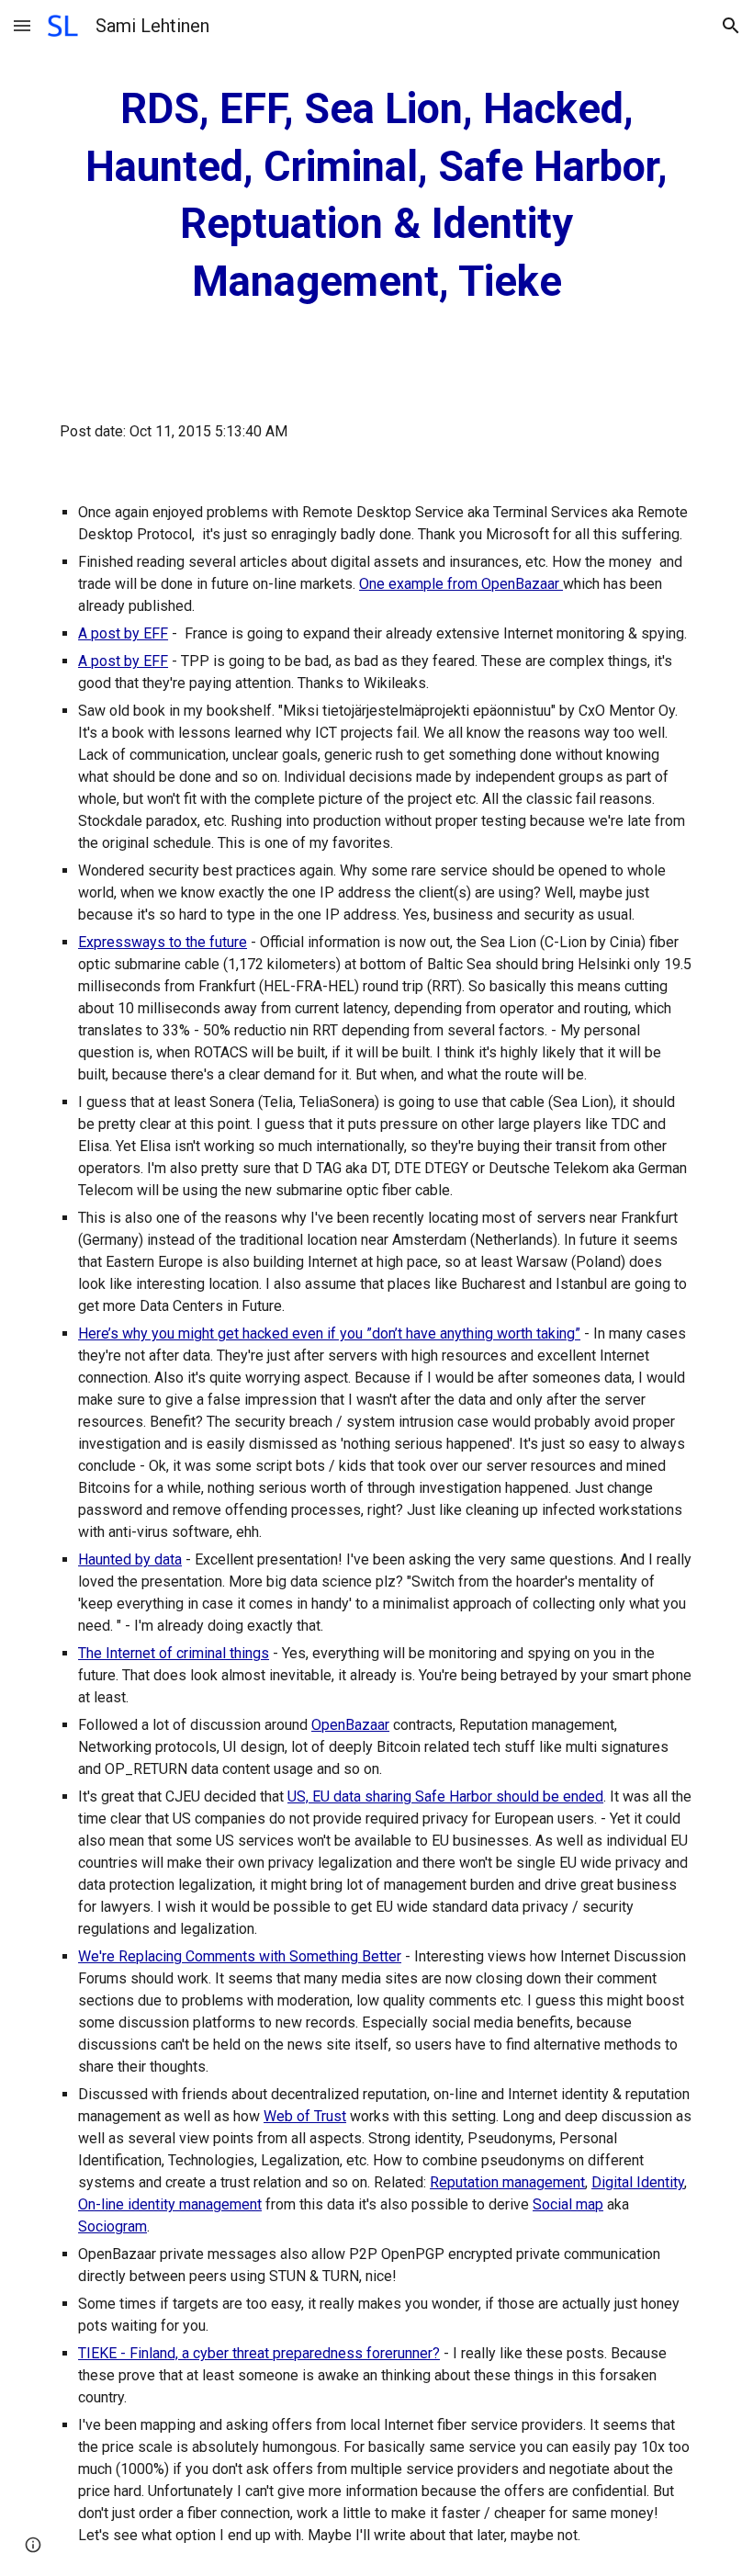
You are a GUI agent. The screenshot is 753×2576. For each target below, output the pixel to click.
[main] (376, 196)
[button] (22, 25)
